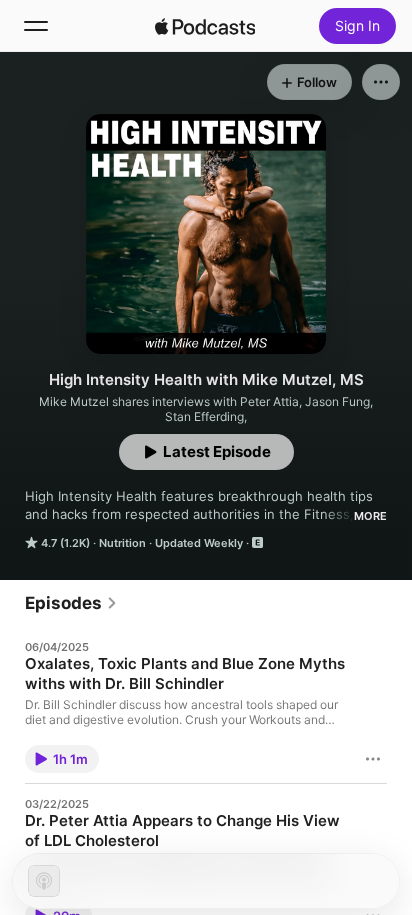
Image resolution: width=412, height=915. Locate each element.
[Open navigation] (36, 26)
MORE (370, 516)
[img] (205, 26)
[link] (71, 603)
